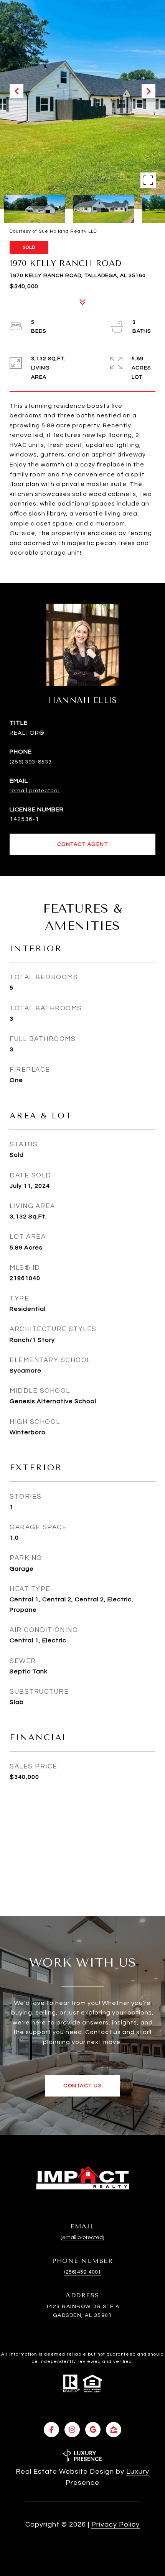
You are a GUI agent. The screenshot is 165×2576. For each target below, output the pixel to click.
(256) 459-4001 (82, 2272)
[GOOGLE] (93, 2430)
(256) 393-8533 (31, 762)
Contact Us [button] (82, 2086)
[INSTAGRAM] (72, 2430)
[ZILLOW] (114, 2430)
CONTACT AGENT (83, 844)
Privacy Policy (115, 2524)
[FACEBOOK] (51, 2430)
